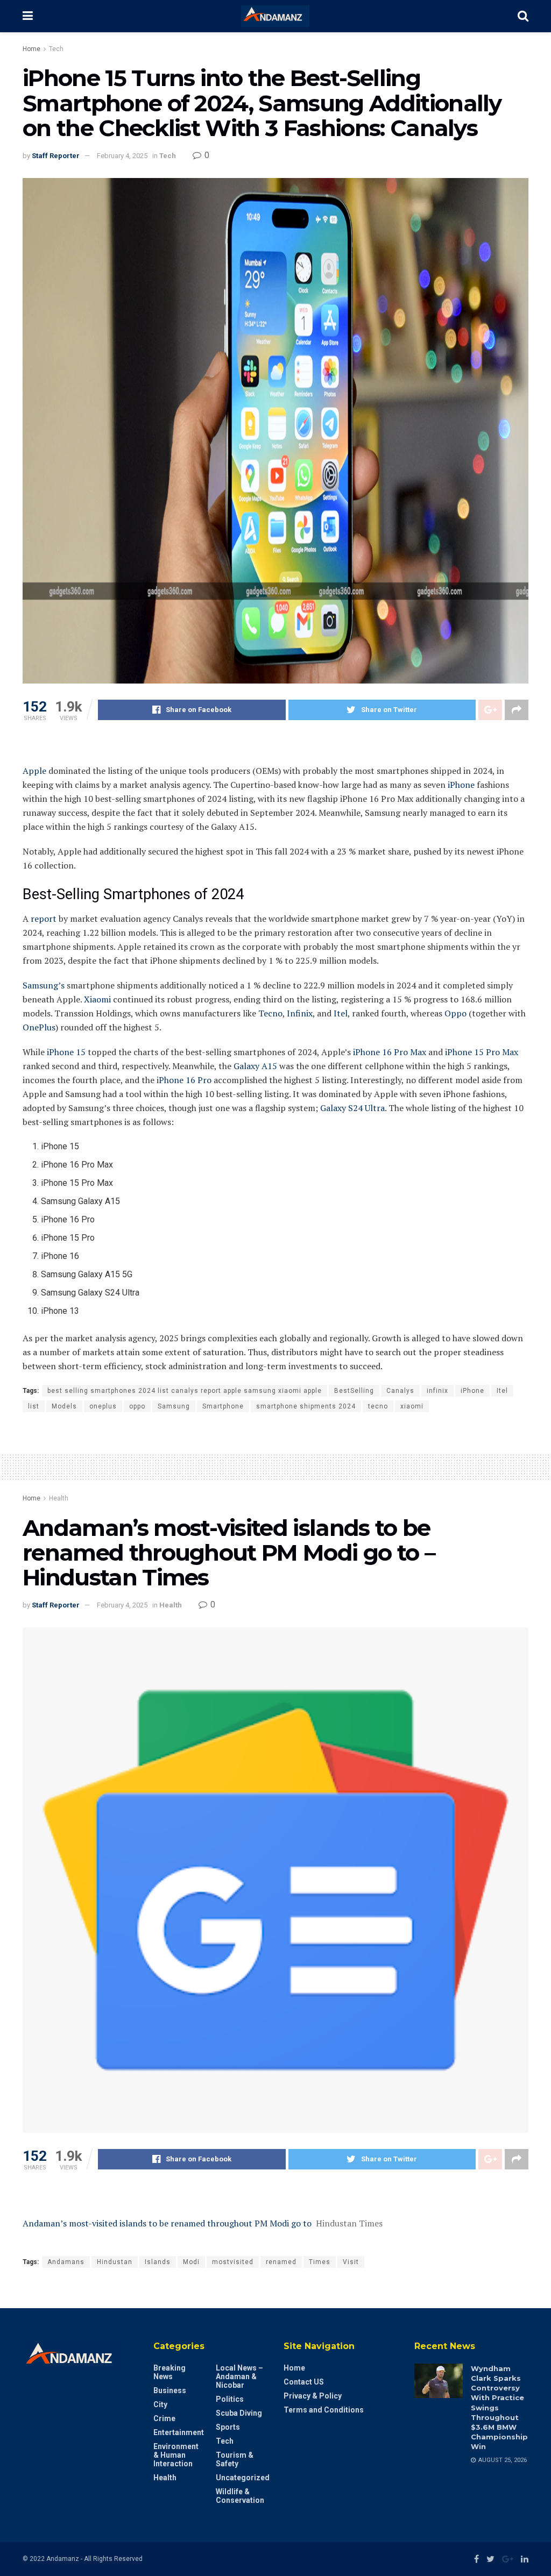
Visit (351, 2262)
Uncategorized (243, 2478)
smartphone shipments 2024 (306, 1406)
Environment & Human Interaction (176, 2455)
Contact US (304, 2382)
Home (31, 49)
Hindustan (115, 2262)
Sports (228, 2427)
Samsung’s (44, 985)
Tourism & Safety (235, 2459)
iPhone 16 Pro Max (390, 1052)
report (44, 919)
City (160, 2404)
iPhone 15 (66, 1052)
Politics (230, 2399)
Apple (34, 771)
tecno (378, 1406)
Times (320, 2262)
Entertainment (179, 2432)
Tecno (270, 1013)
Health (59, 1498)
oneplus (103, 1406)
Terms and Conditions (324, 2410)
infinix (437, 1391)
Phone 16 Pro (185, 1080)
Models (64, 1406)
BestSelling (354, 1391)
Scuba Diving (239, 2413)
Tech (56, 49)
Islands (158, 2262)
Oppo (455, 1013)
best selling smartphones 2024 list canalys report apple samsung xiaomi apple (185, 1391)
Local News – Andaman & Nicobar (239, 2376)
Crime (164, 2418)
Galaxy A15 (255, 1066)
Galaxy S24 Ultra (352, 1108)
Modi (191, 2262)
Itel (341, 1013)
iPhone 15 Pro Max (482, 1052)
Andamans (66, 2262)
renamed (281, 2262)
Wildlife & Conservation (240, 2496)
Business (170, 2390)
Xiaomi (97, 999)
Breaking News (169, 2372)
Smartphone (223, 1406)
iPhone (461, 785)
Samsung (174, 1406)
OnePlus (39, 1027)
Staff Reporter (56, 156)
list (34, 1406)
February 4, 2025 (122, 156)
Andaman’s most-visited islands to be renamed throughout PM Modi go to (167, 2223)
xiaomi (412, 1406)
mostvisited (233, 2262)
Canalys (400, 1391)
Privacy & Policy (313, 2396)
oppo (137, 1406)
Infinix (300, 1013)
